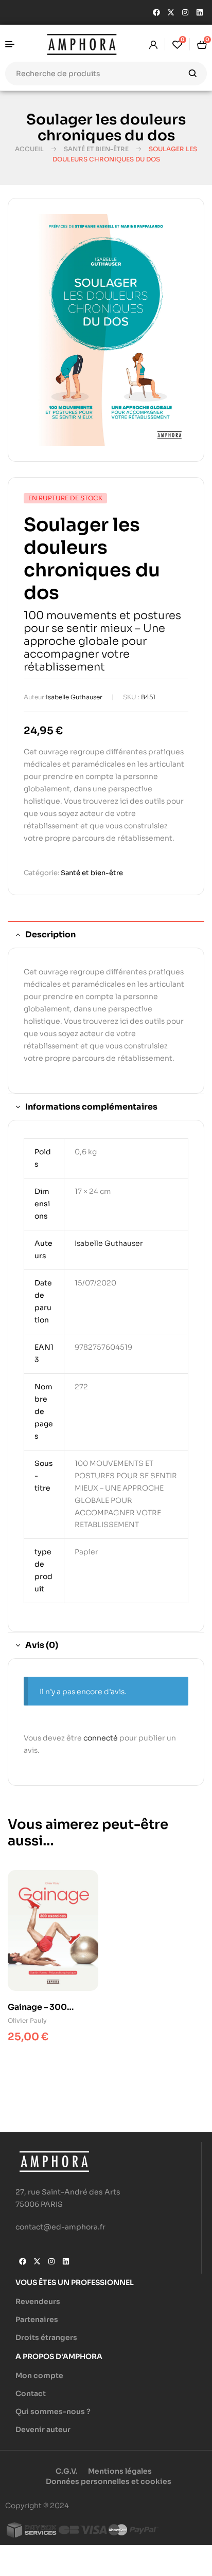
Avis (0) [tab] (42, 1645)
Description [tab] (50, 935)
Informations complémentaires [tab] (91, 1107)
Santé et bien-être (96, 149)
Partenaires (37, 2319)
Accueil (29, 149)
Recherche (193, 74)
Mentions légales (120, 2471)
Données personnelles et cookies (109, 2481)
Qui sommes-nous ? (53, 2411)
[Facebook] (156, 12)
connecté (101, 1738)
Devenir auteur (43, 2429)
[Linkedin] (200, 12)
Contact (31, 2393)
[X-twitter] (171, 12)
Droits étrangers (46, 2337)
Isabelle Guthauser (74, 697)
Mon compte (39, 2375)
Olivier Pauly (27, 2020)
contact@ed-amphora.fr (60, 2227)
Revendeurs (38, 2301)
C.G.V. (67, 2471)
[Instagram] (185, 12)
